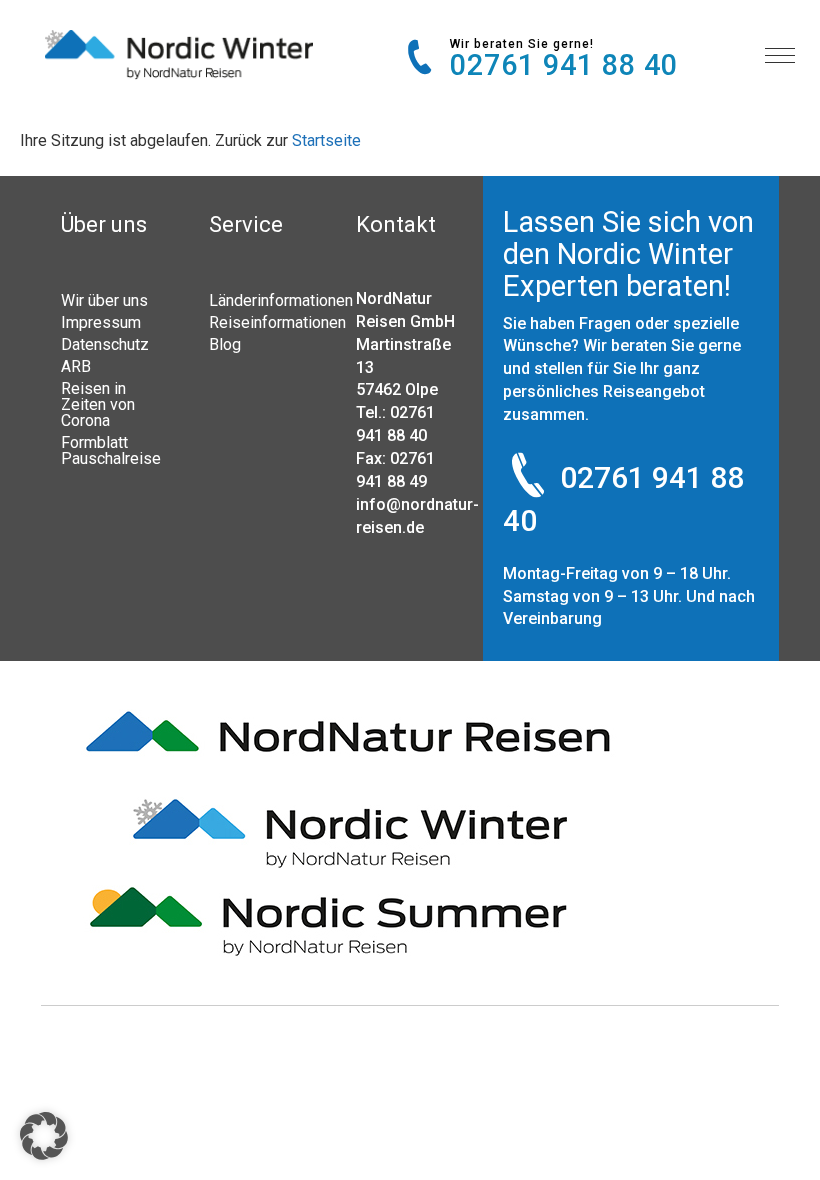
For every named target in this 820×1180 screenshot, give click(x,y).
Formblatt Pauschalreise (111, 450)
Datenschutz (105, 344)
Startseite (326, 140)
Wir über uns (104, 300)
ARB (76, 366)
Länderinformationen (262, 300)
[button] (44, 1136)
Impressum (101, 322)
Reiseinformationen (262, 322)
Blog (225, 344)
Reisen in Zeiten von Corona (98, 404)
